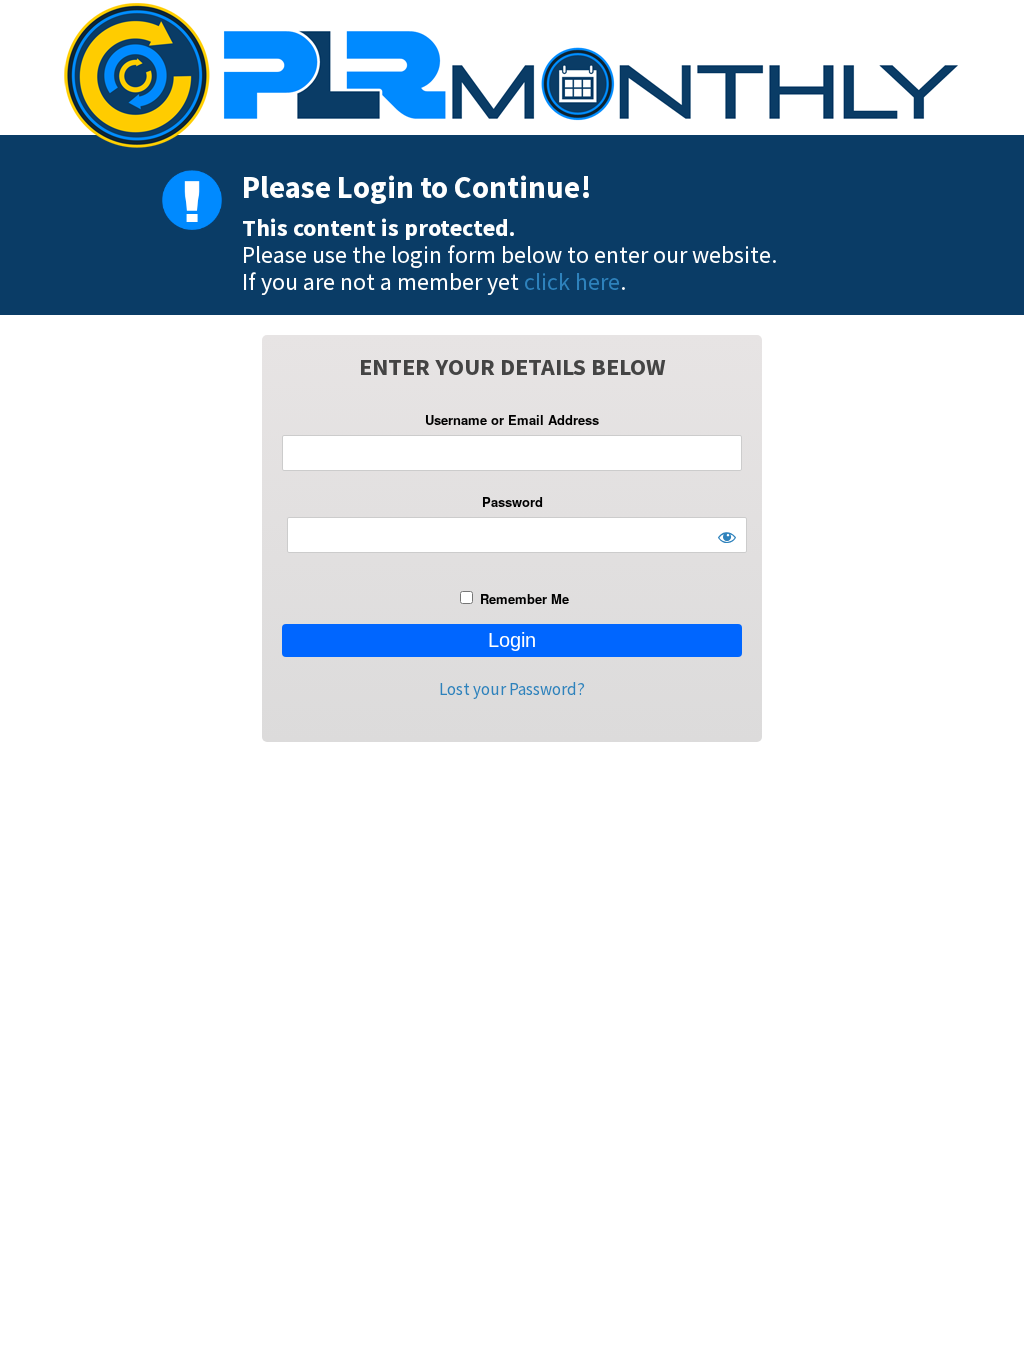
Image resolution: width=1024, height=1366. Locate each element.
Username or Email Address (512, 419)
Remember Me (522, 598)
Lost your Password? (512, 689)
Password (512, 501)
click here (572, 281)
